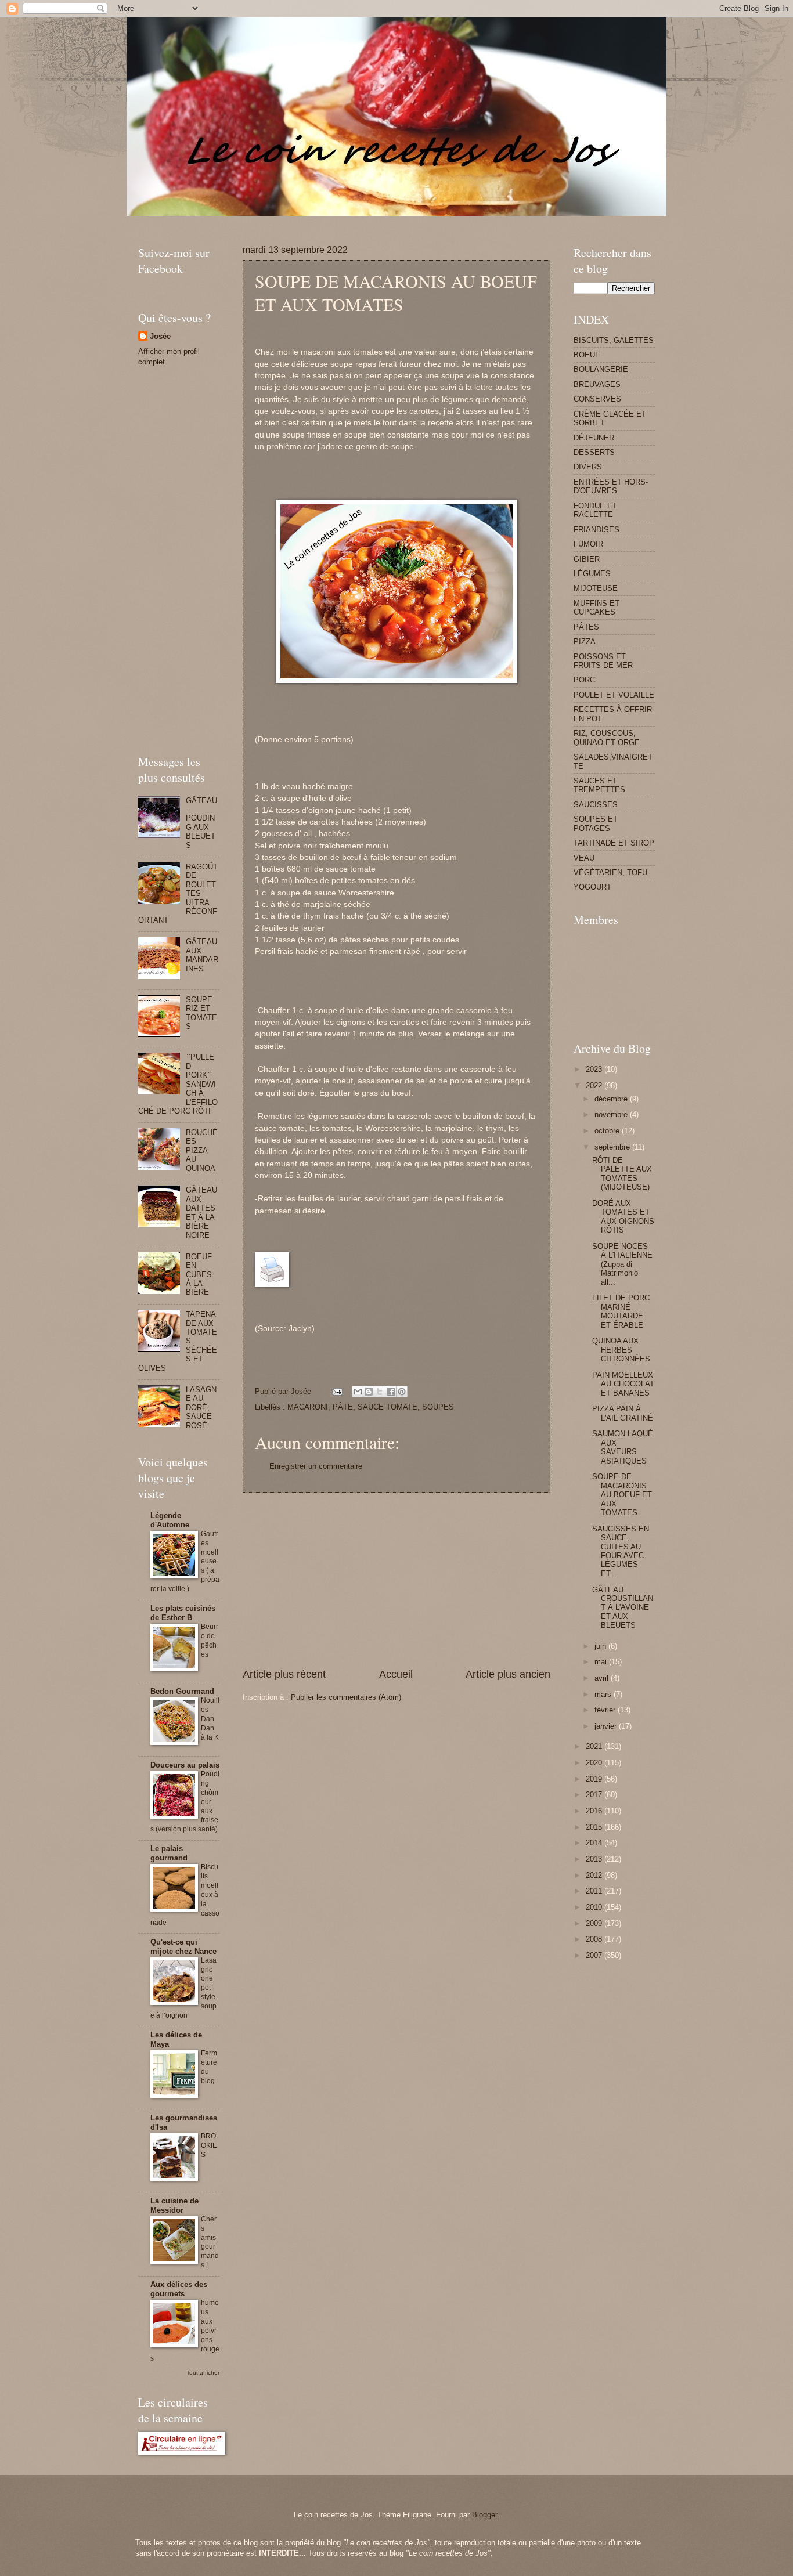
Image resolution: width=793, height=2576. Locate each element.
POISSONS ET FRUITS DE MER (603, 661)
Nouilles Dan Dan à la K (210, 1719)
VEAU (584, 858)
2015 (595, 1827)
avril (603, 1678)
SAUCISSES (596, 805)
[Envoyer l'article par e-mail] (337, 1391)
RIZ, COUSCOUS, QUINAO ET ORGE (607, 738)
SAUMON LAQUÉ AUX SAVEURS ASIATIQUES (623, 1447)
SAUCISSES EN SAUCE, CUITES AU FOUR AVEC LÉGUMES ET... (621, 1551)
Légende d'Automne (170, 1520)
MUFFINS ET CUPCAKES (596, 608)
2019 (595, 1779)
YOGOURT (592, 887)
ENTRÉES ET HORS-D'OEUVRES (611, 486)
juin (601, 1646)
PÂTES (586, 627)
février (606, 1710)
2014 (595, 1843)
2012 (595, 1875)
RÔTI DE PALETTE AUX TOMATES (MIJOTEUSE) (622, 1174)
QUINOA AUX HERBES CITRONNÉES (621, 1350)
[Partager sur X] (380, 1392)
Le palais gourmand (169, 1853)
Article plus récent (284, 1674)
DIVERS (588, 467)
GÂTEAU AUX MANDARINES (202, 955)
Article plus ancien (508, 1674)
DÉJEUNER (594, 438)
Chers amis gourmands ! (210, 2242)
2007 (595, 1955)
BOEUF (587, 355)
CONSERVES (597, 399)
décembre (612, 1099)
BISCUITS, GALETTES (614, 340)
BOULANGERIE (601, 369)
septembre (613, 1147)
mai (602, 1662)
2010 (595, 1907)
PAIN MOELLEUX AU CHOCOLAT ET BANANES (623, 1384)
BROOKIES (209, 2145)
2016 (595, 1811)
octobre (608, 1131)
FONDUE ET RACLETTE (595, 510)
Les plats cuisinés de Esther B (183, 1613)
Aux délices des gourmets (179, 2289)
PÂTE (343, 1407)
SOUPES (438, 1407)
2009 (595, 1923)
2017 (595, 1795)
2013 (595, 1859)
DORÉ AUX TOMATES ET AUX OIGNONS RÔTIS (623, 1217)
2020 (595, 1763)
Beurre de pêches (210, 1641)
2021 (595, 1746)
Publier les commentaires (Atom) (346, 1697)
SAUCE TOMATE (388, 1407)
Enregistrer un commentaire (316, 1466)
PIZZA (585, 642)
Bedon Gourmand (182, 1691)
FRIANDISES (596, 530)
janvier (607, 1726)
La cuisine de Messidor (174, 2205)
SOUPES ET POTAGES (596, 823)
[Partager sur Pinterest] (402, 1392)
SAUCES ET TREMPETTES (599, 785)
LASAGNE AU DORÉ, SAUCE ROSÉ (201, 1408)
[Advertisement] (349, 220)
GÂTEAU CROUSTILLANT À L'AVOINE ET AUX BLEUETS (623, 1608)
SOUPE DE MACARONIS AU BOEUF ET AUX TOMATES (622, 1495)
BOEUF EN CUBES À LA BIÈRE (199, 1275)
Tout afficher (203, 2373)
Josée (160, 336)
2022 (595, 1085)
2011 (595, 1891)
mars (604, 1694)
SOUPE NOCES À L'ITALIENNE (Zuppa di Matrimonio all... (622, 1264)
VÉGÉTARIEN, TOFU (610, 872)
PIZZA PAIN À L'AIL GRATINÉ (623, 1413)
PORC (584, 680)
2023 (595, 1069)
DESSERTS (594, 452)
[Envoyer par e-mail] (358, 1392)
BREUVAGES (597, 384)
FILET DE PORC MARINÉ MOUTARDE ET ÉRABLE (621, 1311)
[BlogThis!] (369, 1392)
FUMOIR (588, 544)
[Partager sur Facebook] (391, 1392)
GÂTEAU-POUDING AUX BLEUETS (201, 823)
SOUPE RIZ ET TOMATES (201, 1013)
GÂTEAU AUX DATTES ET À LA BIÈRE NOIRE (201, 1212)
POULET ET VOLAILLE (614, 695)
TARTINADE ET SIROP (614, 843)
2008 (595, 1939)
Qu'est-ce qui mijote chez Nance (183, 1947)
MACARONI (308, 1407)
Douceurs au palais (185, 1765)
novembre (612, 1114)
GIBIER (587, 559)
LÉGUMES (592, 574)
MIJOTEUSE (596, 588)
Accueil (396, 1674)
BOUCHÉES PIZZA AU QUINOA (202, 1150)
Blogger (484, 2515)
